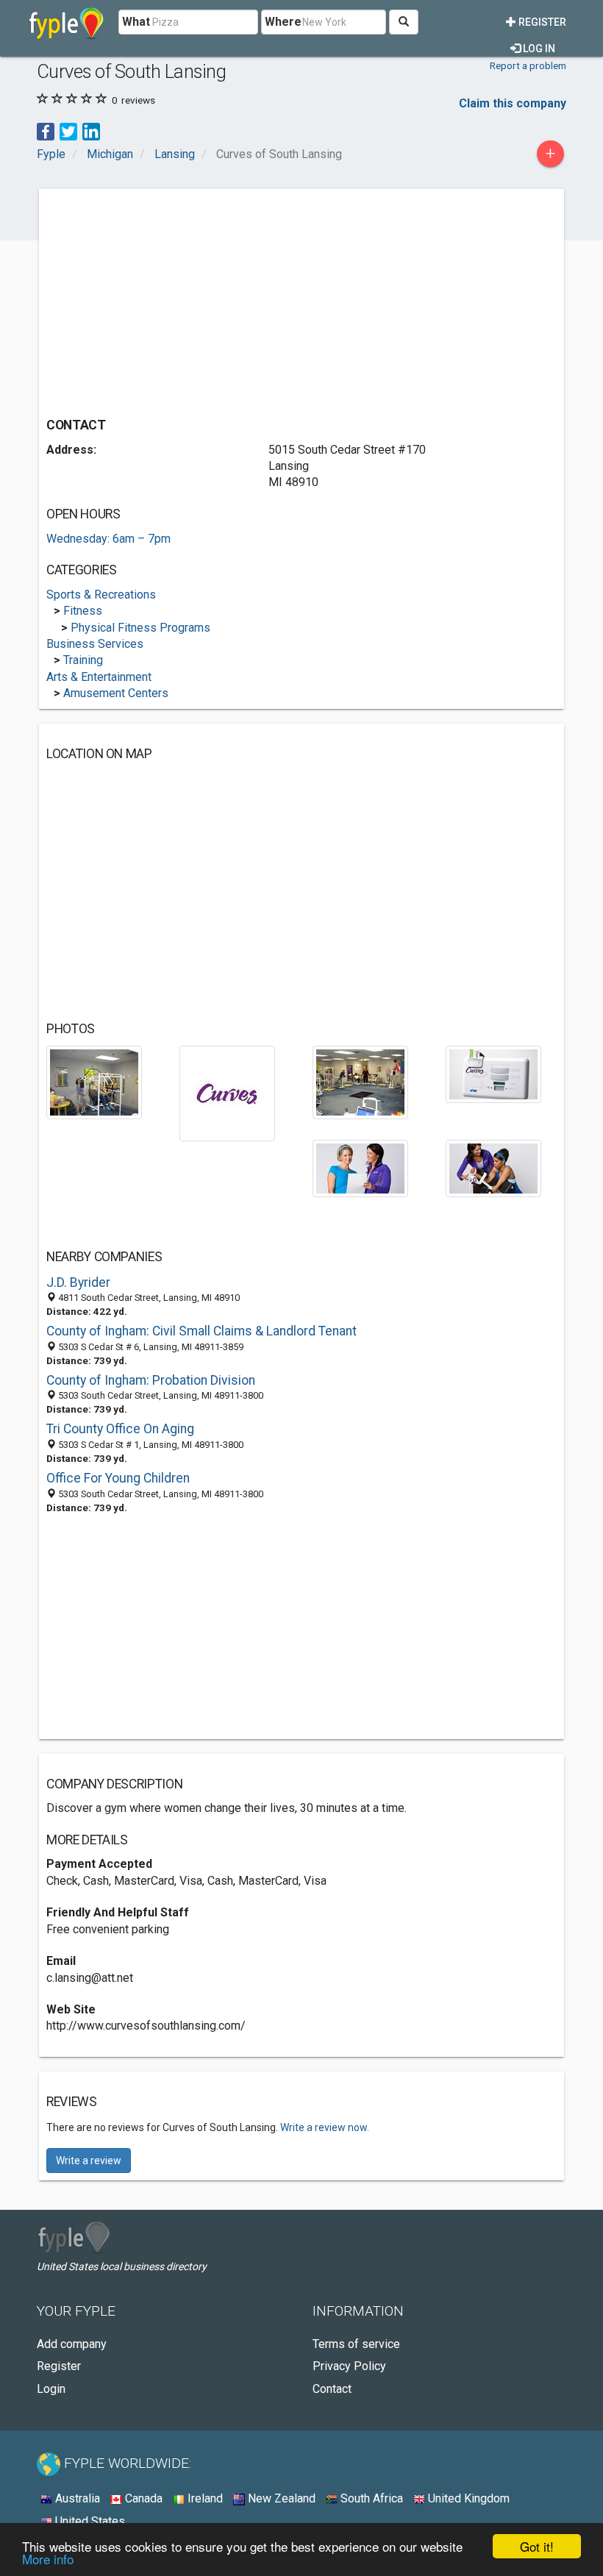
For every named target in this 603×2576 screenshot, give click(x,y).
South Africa (370, 2498)
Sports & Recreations (101, 595)
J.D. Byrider (78, 1282)
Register (541, 22)
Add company (72, 2344)
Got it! (537, 2546)
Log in (538, 49)
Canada (142, 2498)
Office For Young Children (118, 1478)
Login (51, 2389)
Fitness (83, 611)
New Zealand (280, 2498)
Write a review (89, 2161)
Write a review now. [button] (325, 2127)
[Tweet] (68, 131)
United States (89, 2521)
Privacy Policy (349, 2366)
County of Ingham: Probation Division (151, 1380)
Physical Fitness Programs (140, 628)
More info (48, 2559)
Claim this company (513, 103)
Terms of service (356, 2344)
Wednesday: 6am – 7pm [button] (108, 539)
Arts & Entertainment (99, 677)
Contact (332, 2389)
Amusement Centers (116, 693)
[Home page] (67, 22)
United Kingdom (467, 2498)
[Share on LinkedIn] (91, 131)
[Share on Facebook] (46, 131)
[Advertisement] (170, 299)
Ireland (204, 2498)
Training (83, 660)
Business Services (95, 644)
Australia (76, 2498)
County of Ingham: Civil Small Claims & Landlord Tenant (201, 1331)
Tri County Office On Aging (120, 1429)
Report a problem (528, 65)
